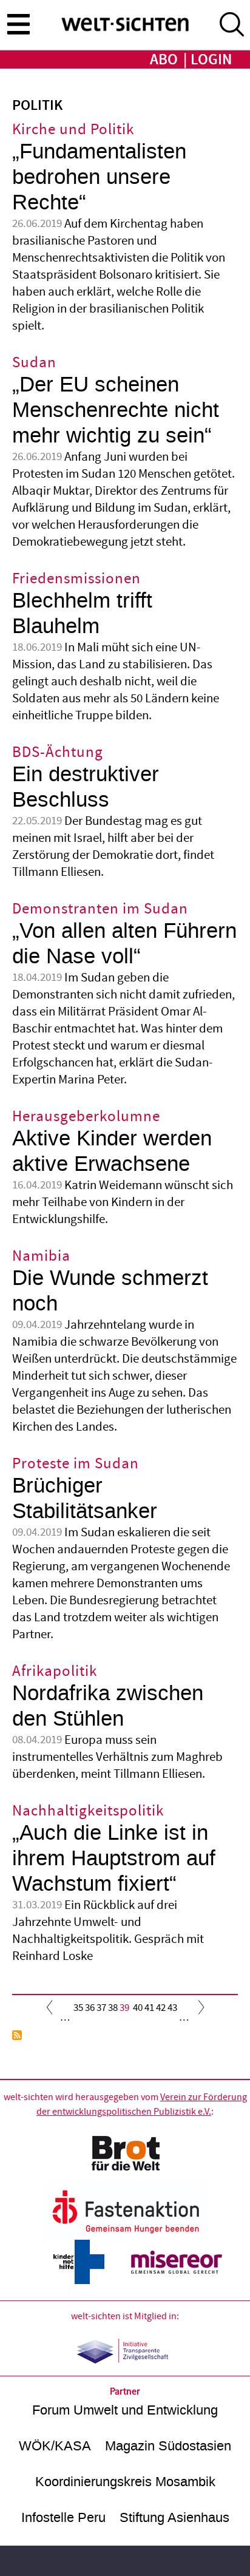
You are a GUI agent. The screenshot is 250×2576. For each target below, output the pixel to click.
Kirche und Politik (73, 130)
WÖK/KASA (55, 2446)
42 (161, 2008)
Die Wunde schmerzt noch (110, 1291)
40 (138, 2008)
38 (113, 2008)
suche (232, 24)
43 (172, 2008)
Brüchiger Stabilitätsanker (85, 1498)
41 (149, 2008)
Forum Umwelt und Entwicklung (125, 2410)
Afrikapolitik (55, 1671)
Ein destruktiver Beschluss (86, 787)
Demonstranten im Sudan (100, 909)
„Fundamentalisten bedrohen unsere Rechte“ (99, 177)
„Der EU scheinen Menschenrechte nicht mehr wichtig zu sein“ (116, 410)
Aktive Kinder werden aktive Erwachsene (112, 1151)
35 (78, 2008)
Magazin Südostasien (168, 2446)
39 (124, 2011)
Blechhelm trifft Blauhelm (82, 613)
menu (18, 24)
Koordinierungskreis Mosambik (125, 2482)
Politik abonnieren (17, 2035)
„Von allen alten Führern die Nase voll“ (124, 944)
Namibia (41, 1256)
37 (101, 2008)
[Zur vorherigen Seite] (52, 2010)
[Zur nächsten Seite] (198, 2010)
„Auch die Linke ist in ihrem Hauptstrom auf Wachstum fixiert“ (114, 1858)
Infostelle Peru (63, 2517)
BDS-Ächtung (58, 752)
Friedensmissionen (76, 579)
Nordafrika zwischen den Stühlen (108, 1706)
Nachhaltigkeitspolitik (88, 1811)
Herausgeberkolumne (86, 1117)
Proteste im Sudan (76, 1464)
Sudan (34, 363)
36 (90, 2008)
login (211, 60)
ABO (164, 60)
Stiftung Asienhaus (174, 2517)
